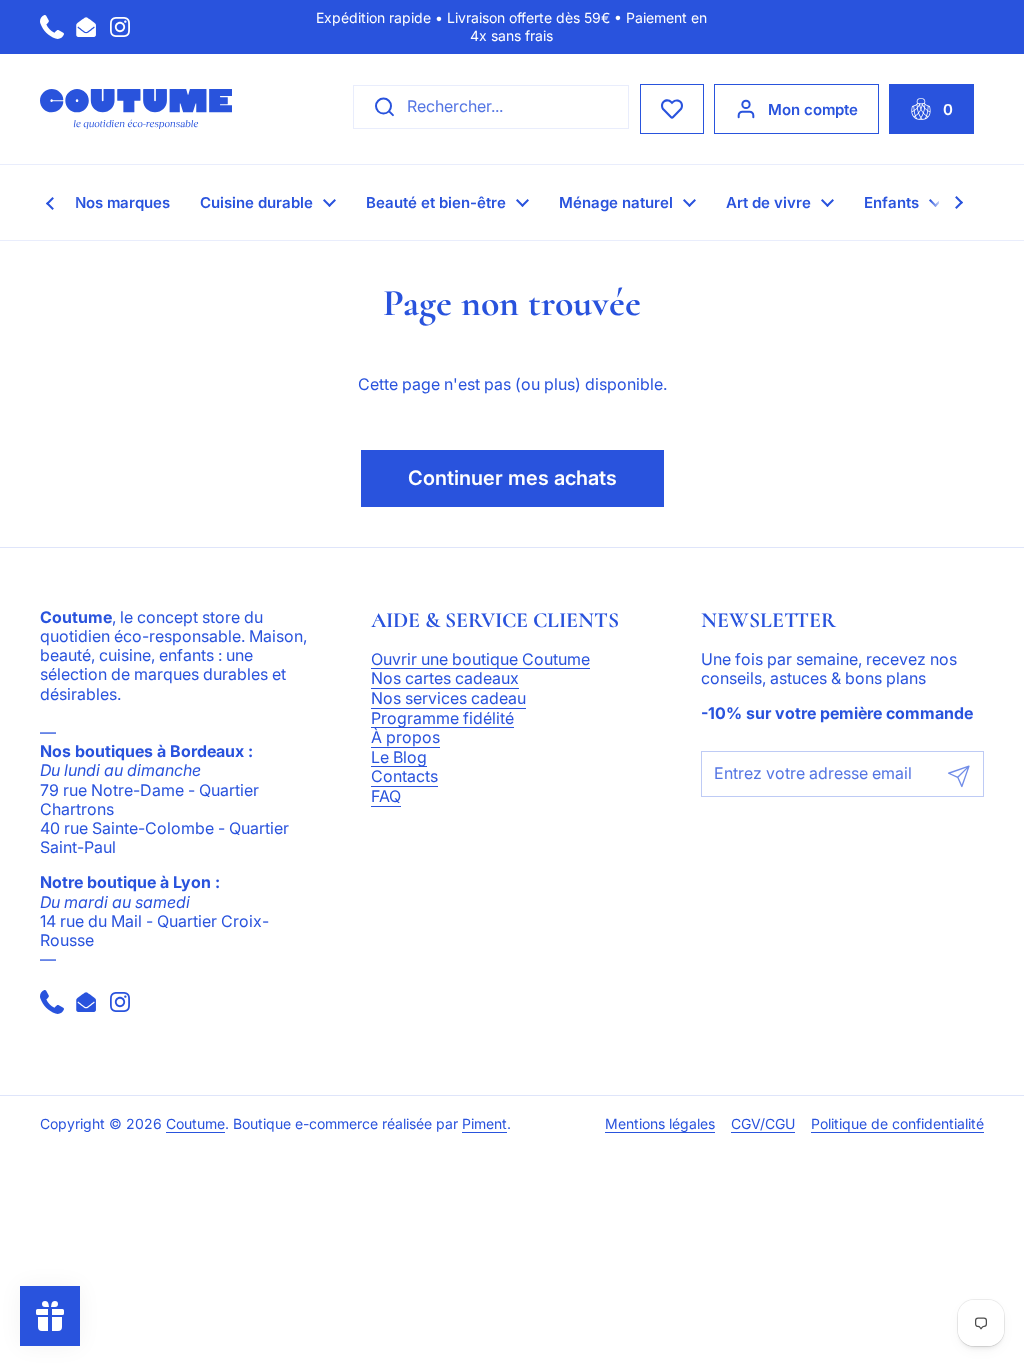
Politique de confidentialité (897, 1124)
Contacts (404, 777)
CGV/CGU (763, 1124)
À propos (405, 738)
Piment (484, 1124)
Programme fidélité (442, 719)
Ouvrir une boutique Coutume (480, 660)
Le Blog (399, 758)
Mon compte (813, 109)
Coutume (195, 1124)
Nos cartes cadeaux (445, 679)
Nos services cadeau (448, 699)
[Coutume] (136, 109)
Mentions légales (660, 1124)
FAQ (386, 797)
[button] (931, 109)
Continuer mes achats (512, 478)
